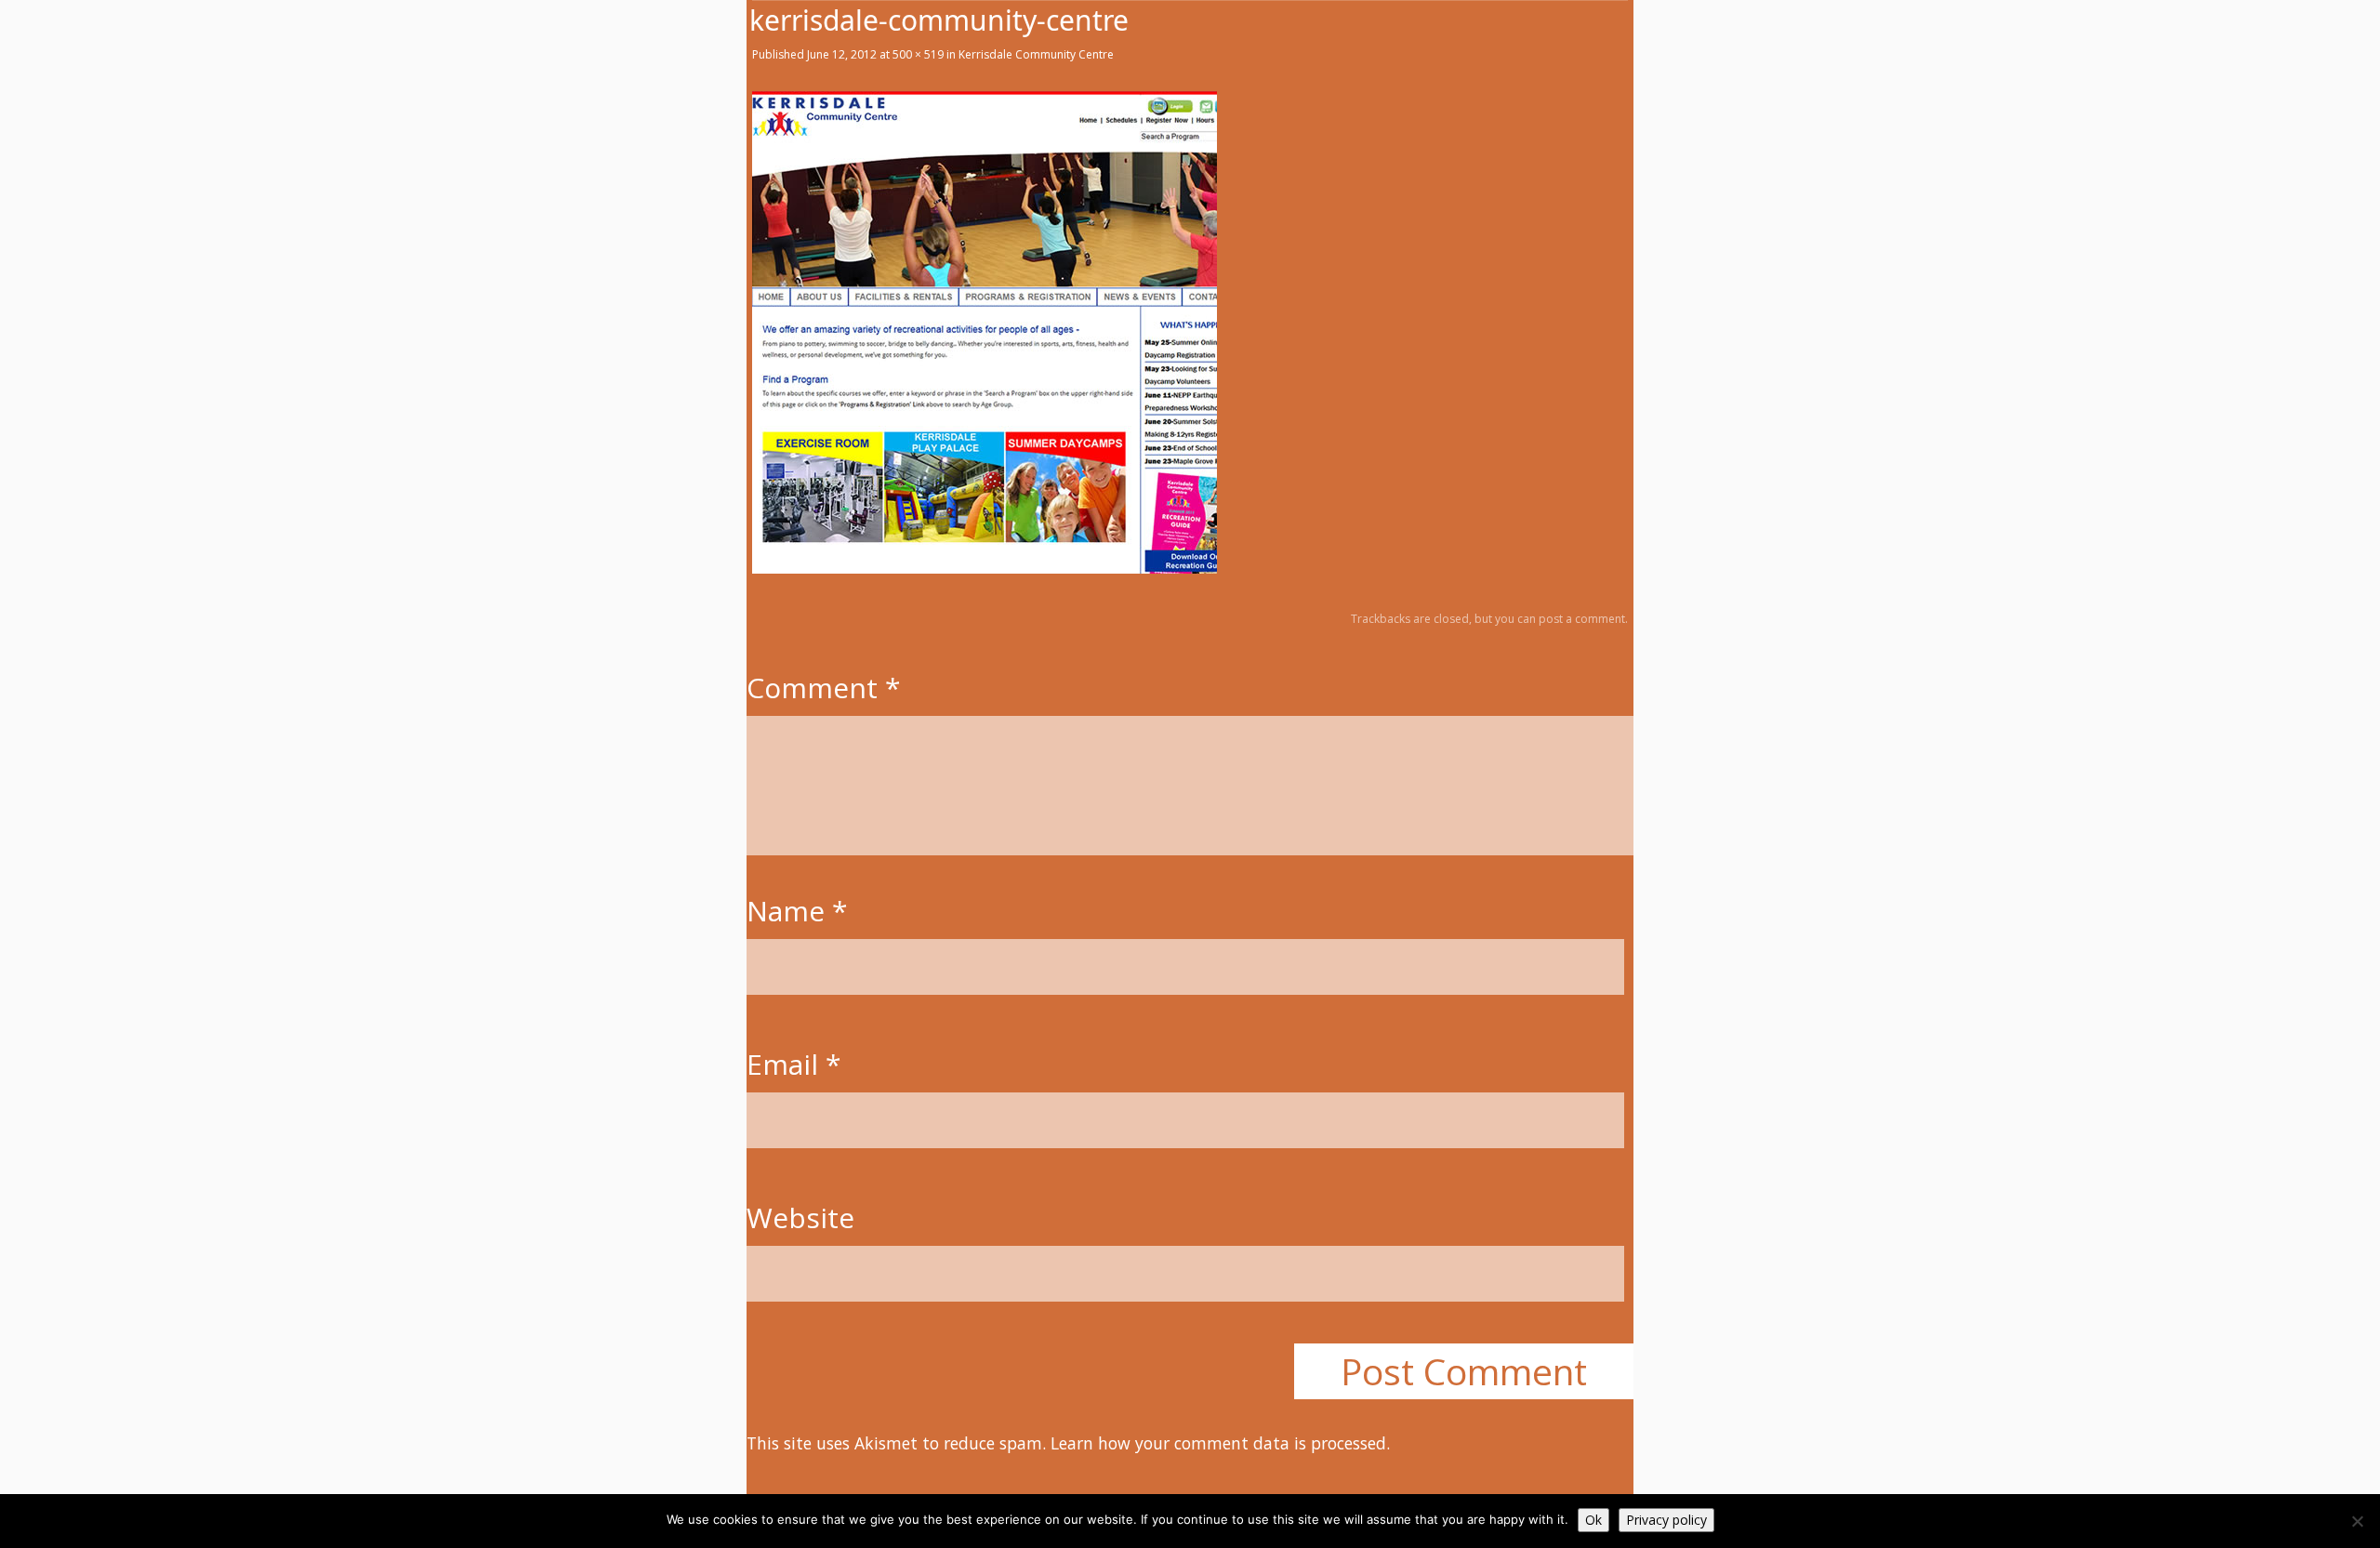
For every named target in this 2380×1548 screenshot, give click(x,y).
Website (800, 1217)
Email (794, 1064)
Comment (824, 688)
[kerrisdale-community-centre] (985, 568)
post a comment (1582, 619)
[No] (2357, 1521)
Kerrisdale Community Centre (1036, 54)
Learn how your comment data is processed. (1220, 1443)
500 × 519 (918, 54)
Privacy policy (1666, 1520)
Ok (1593, 1520)
